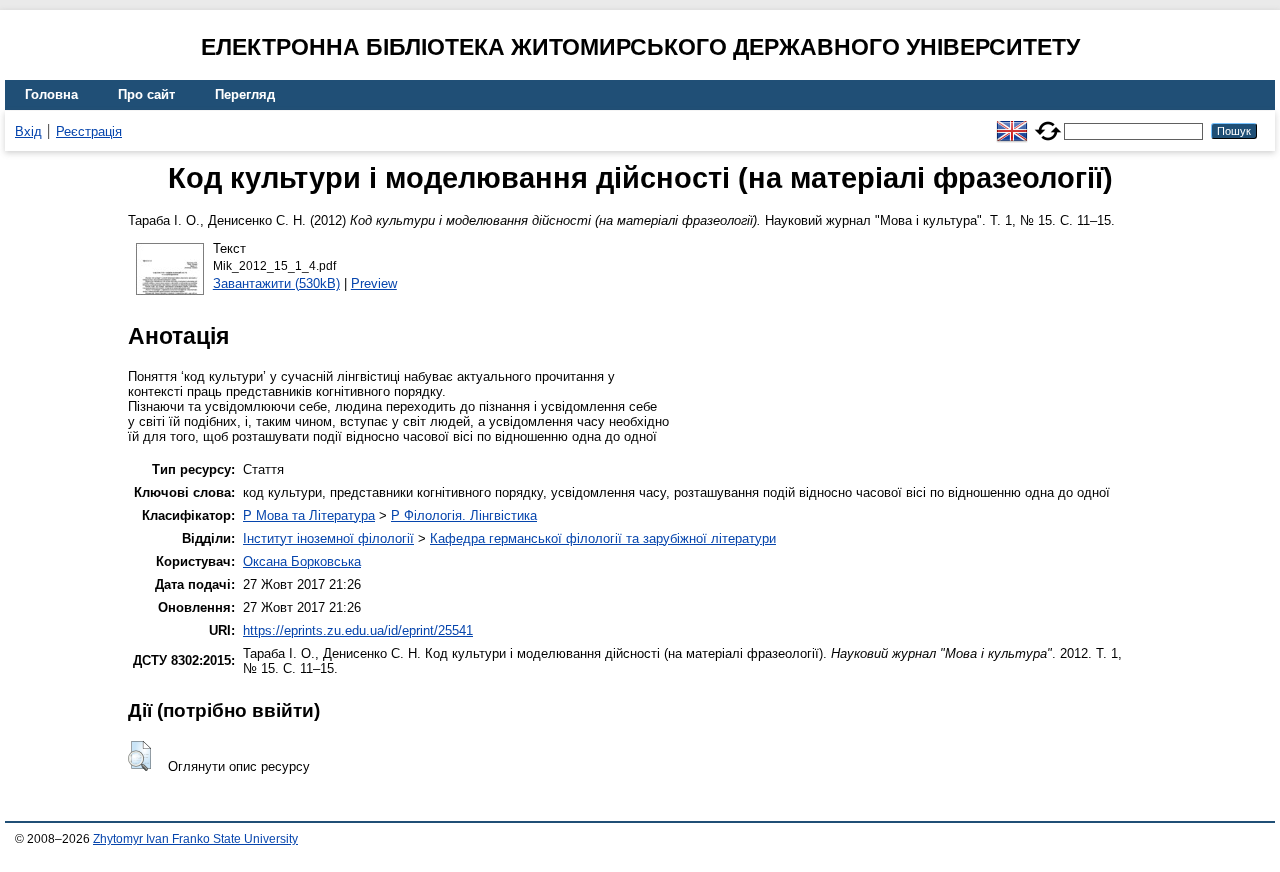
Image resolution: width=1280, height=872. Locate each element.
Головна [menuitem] (51, 94)
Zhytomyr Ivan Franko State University (195, 839)
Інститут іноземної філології (328, 538)
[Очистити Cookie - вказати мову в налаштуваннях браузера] (1048, 122)
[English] (1012, 122)
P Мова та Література (309, 515)
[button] (139, 756)
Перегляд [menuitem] (245, 94)
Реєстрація (89, 131)
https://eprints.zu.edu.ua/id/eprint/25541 (358, 630)
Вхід (28, 131)
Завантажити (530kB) (276, 283)
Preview (374, 283)
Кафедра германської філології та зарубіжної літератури (603, 538)
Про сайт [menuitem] (146, 94)
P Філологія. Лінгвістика (464, 515)
